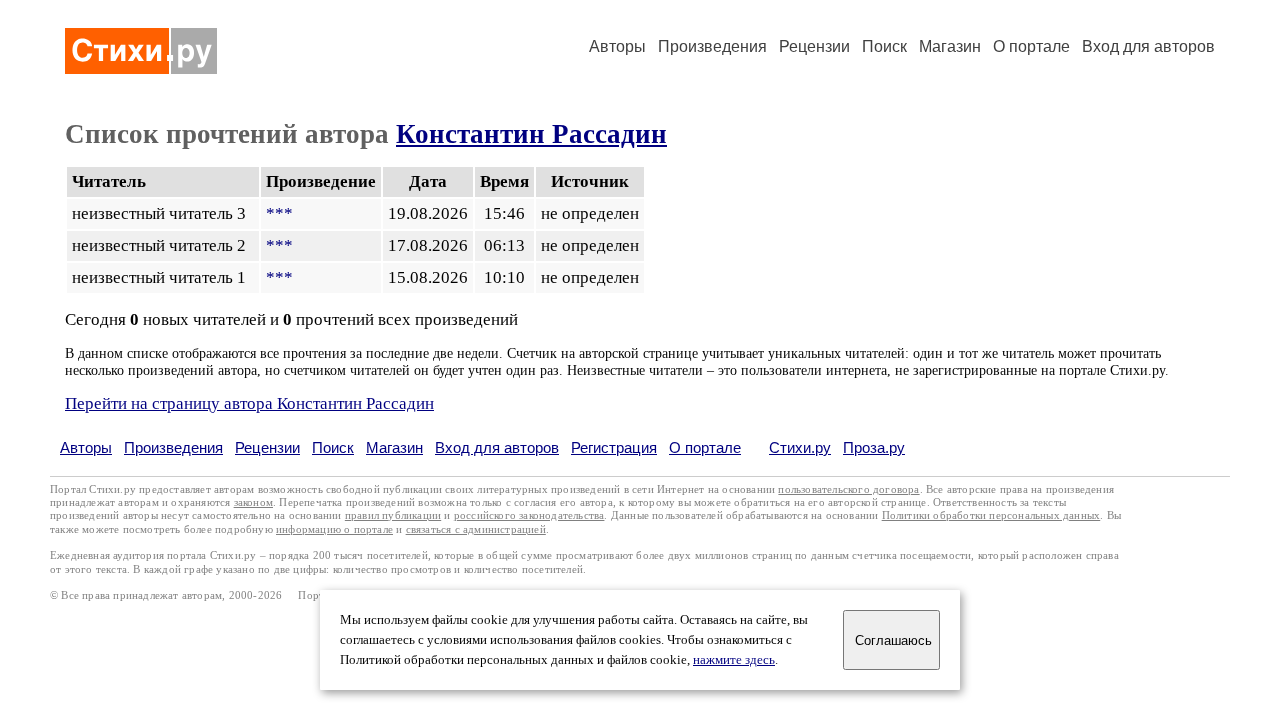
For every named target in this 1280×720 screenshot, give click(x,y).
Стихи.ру (800, 447)
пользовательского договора (848, 489)
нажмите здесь (734, 660)
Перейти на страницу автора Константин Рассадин (249, 403)
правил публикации (393, 515)
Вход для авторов (1148, 46)
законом (253, 502)
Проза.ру (874, 447)
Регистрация (614, 447)
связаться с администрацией (476, 529)
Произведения (712, 46)
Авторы (617, 46)
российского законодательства (529, 515)
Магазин (950, 46)
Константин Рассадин (531, 134)
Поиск (884, 46)
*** (279, 213)
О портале (705, 447)
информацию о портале (334, 529)
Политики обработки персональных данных (991, 515)
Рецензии (814, 46)
